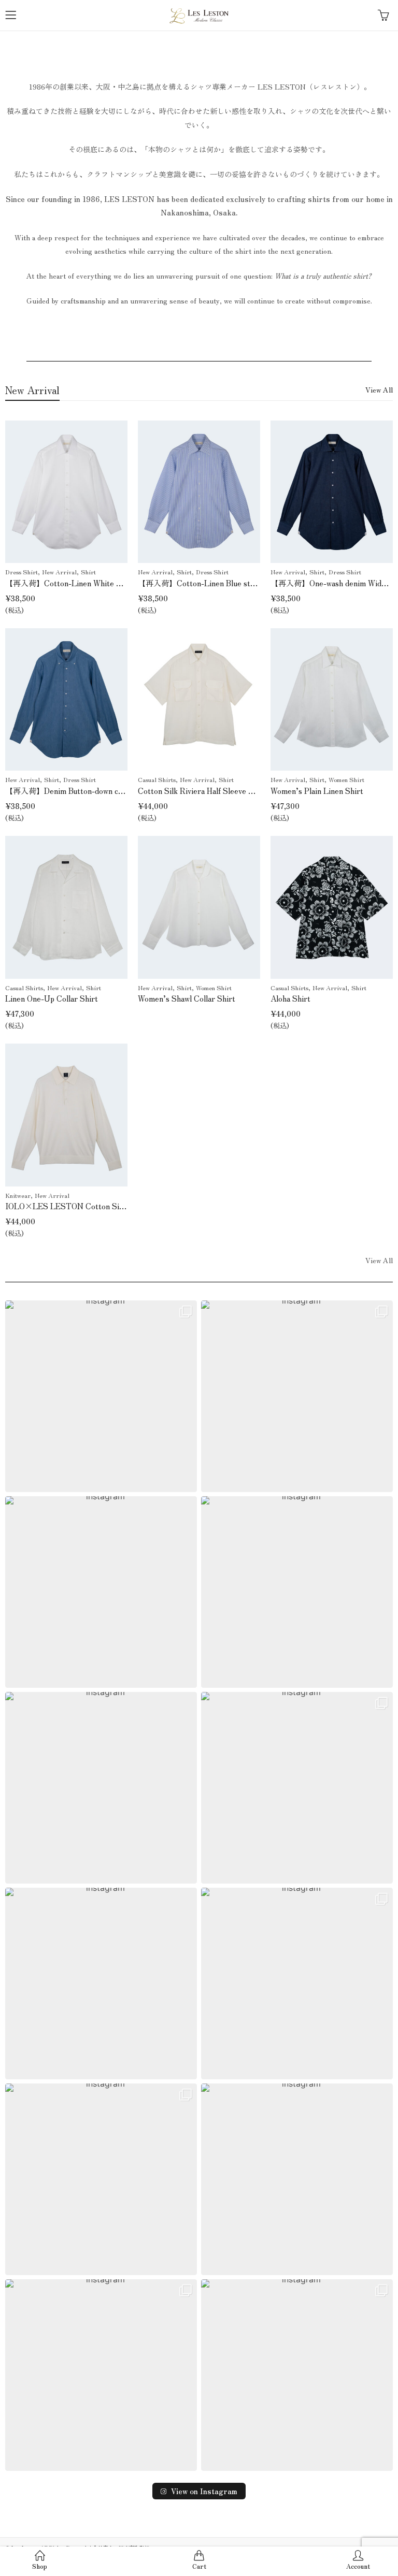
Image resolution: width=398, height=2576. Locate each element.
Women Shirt (346, 779)
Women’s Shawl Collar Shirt (187, 998)
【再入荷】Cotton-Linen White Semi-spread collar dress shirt (113, 583)
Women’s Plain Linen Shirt (317, 791)
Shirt (88, 571)
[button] (101, 1396)
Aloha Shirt (290, 998)
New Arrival (59, 571)
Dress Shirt (22, 571)
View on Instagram (204, 2491)
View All (379, 389)
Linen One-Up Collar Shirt (52, 998)
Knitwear (18, 1195)
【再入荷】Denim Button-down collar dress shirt (89, 791)
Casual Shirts (157, 779)
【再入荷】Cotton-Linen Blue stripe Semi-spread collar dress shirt (255, 583)
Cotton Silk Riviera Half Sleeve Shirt (202, 791)
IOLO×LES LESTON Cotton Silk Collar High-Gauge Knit (107, 1206)
